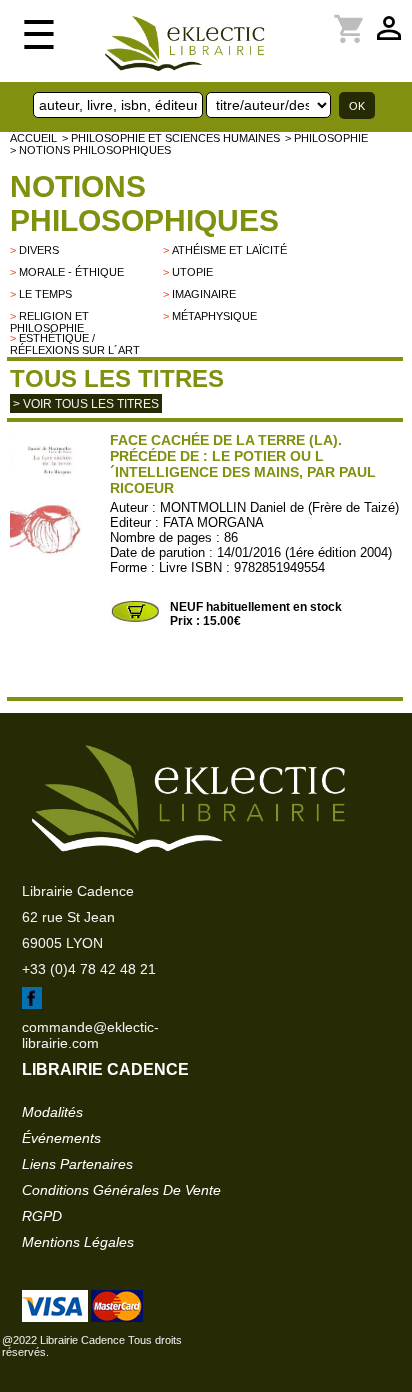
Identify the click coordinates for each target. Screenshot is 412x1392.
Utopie (192, 272)
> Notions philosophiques (90, 150)
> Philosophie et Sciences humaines (171, 138)
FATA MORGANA (213, 522)
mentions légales (78, 1242)
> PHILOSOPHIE (326, 138)
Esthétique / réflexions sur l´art (75, 344)
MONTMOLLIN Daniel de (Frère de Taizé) (279, 507)
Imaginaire (204, 294)
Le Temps (45, 294)
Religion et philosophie (49, 322)
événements (61, 1138)
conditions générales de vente (121, 1190)
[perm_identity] (294, 17)
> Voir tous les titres (86, 404)
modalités (52, 1112)
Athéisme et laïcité (229, 250)
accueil (33, 138)
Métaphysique (214, 316)
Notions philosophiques (144, 203)
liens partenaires (77, 1164)
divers (39, 250)
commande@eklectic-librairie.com (90, 1035)
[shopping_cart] (306, 17)
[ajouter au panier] (135, 620)
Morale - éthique (71, 272)
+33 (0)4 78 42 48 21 (89, 969)
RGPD (42, 1216)
